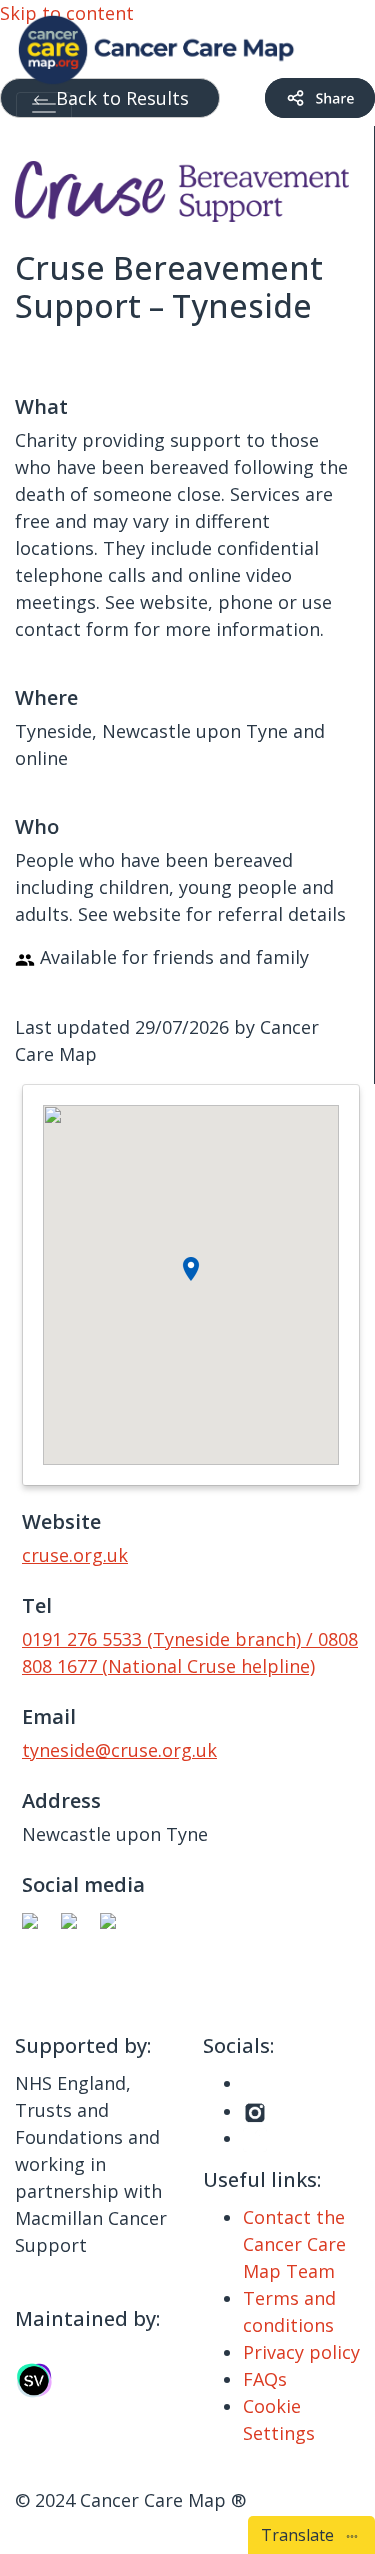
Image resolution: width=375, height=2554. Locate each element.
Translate (301, 2535)
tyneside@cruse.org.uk (119, 1750)
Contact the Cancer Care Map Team (294, 2244)
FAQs (265, 2379)
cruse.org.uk (75, 1555)
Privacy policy (301, 2352)
